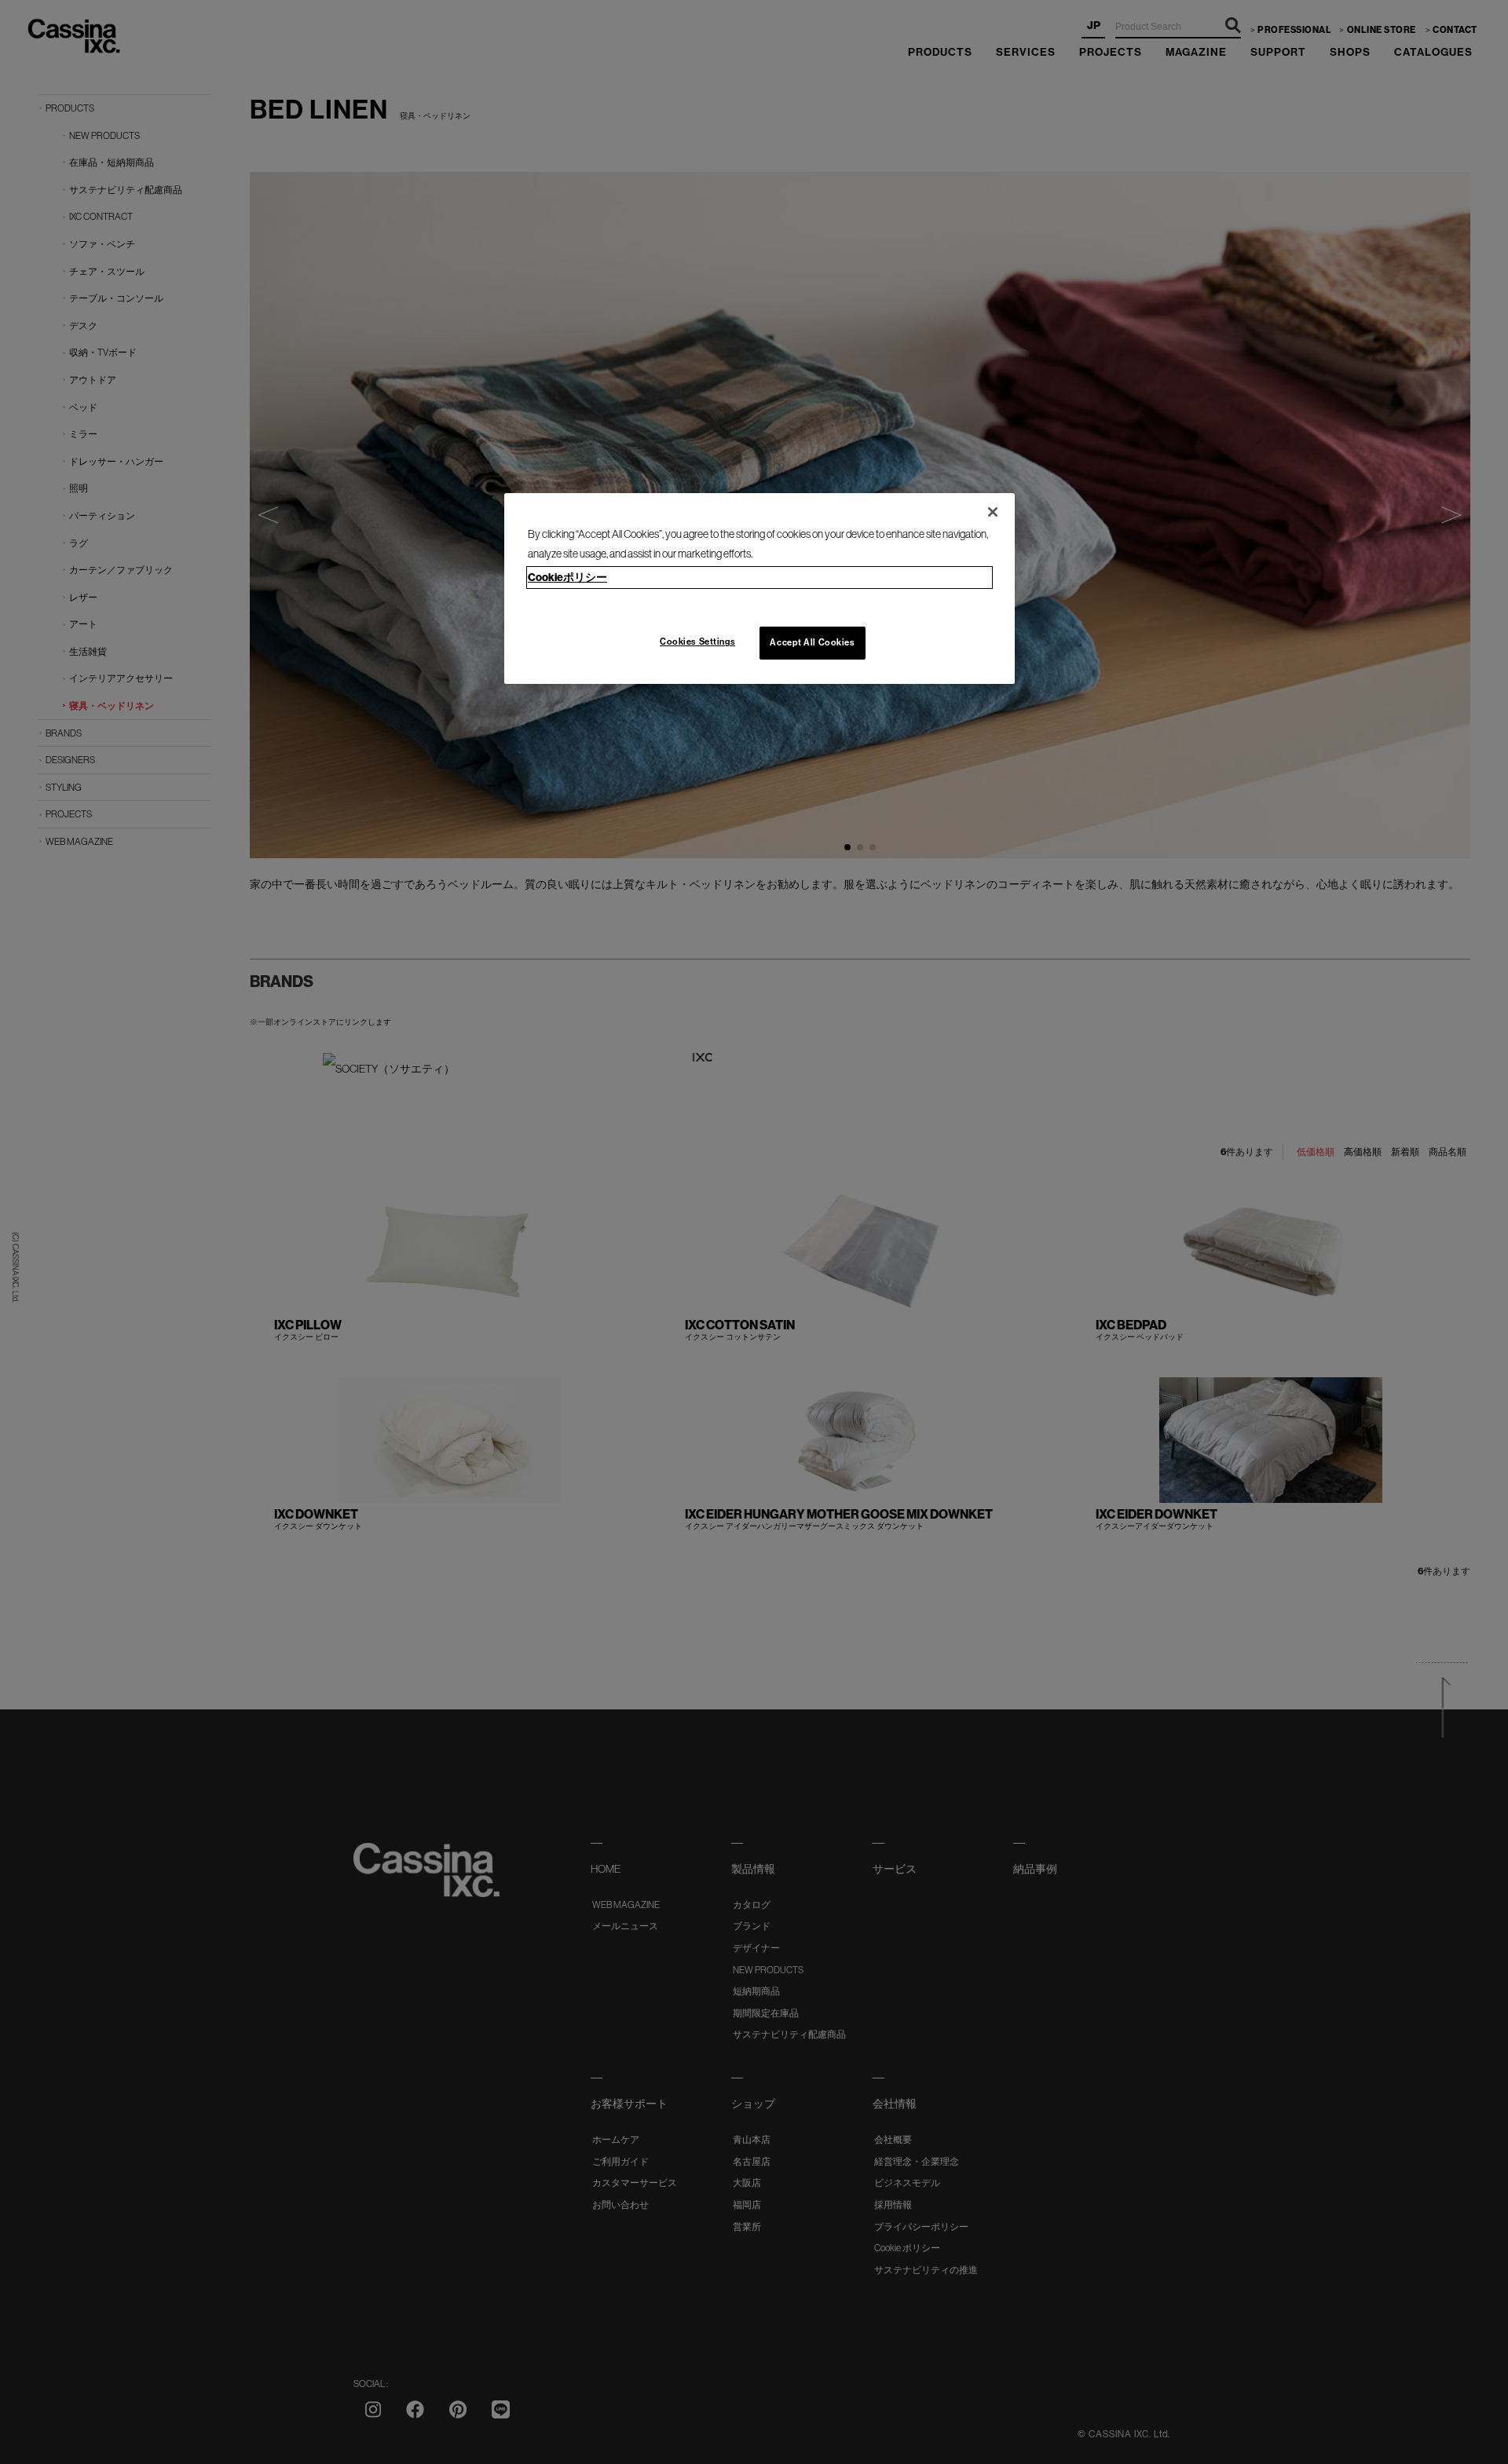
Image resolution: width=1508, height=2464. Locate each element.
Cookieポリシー (567, 577)
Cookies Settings (697, 642)
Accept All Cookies (812, 642)
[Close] (993, 512)
